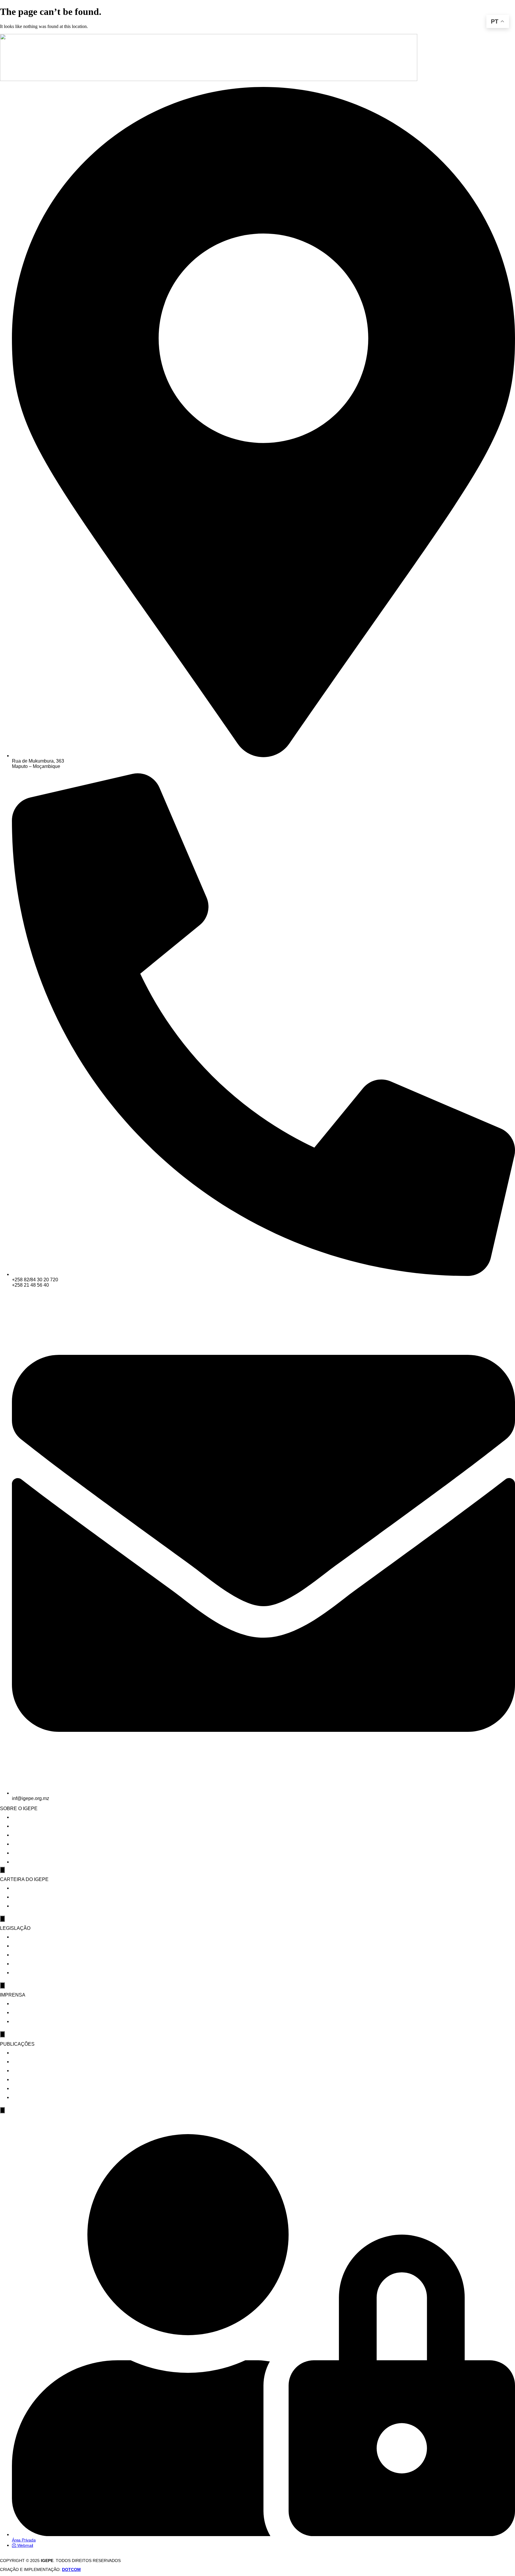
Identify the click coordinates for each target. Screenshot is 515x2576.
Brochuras (24, 2071)
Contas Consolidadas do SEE (44, 2053)
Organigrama (27, 1835)
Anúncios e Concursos (37, 2098)
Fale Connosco (28, 1862)
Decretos (23, 1946)
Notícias (21, 2004)
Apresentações (29, 2089)
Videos (19, 2022)
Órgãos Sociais (29, 1844)
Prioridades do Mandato (39, 1826)
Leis (16, 1937)
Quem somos (26, 1817)
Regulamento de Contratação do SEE (53, 1964)
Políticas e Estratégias (38, 1973)
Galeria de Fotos (31, 2013)
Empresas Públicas (33, 1888)
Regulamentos (28, 1955)
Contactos (24, 1853)
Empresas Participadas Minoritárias (52, 1906)
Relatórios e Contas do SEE (43, 2062)
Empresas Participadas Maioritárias (52, 1897)
